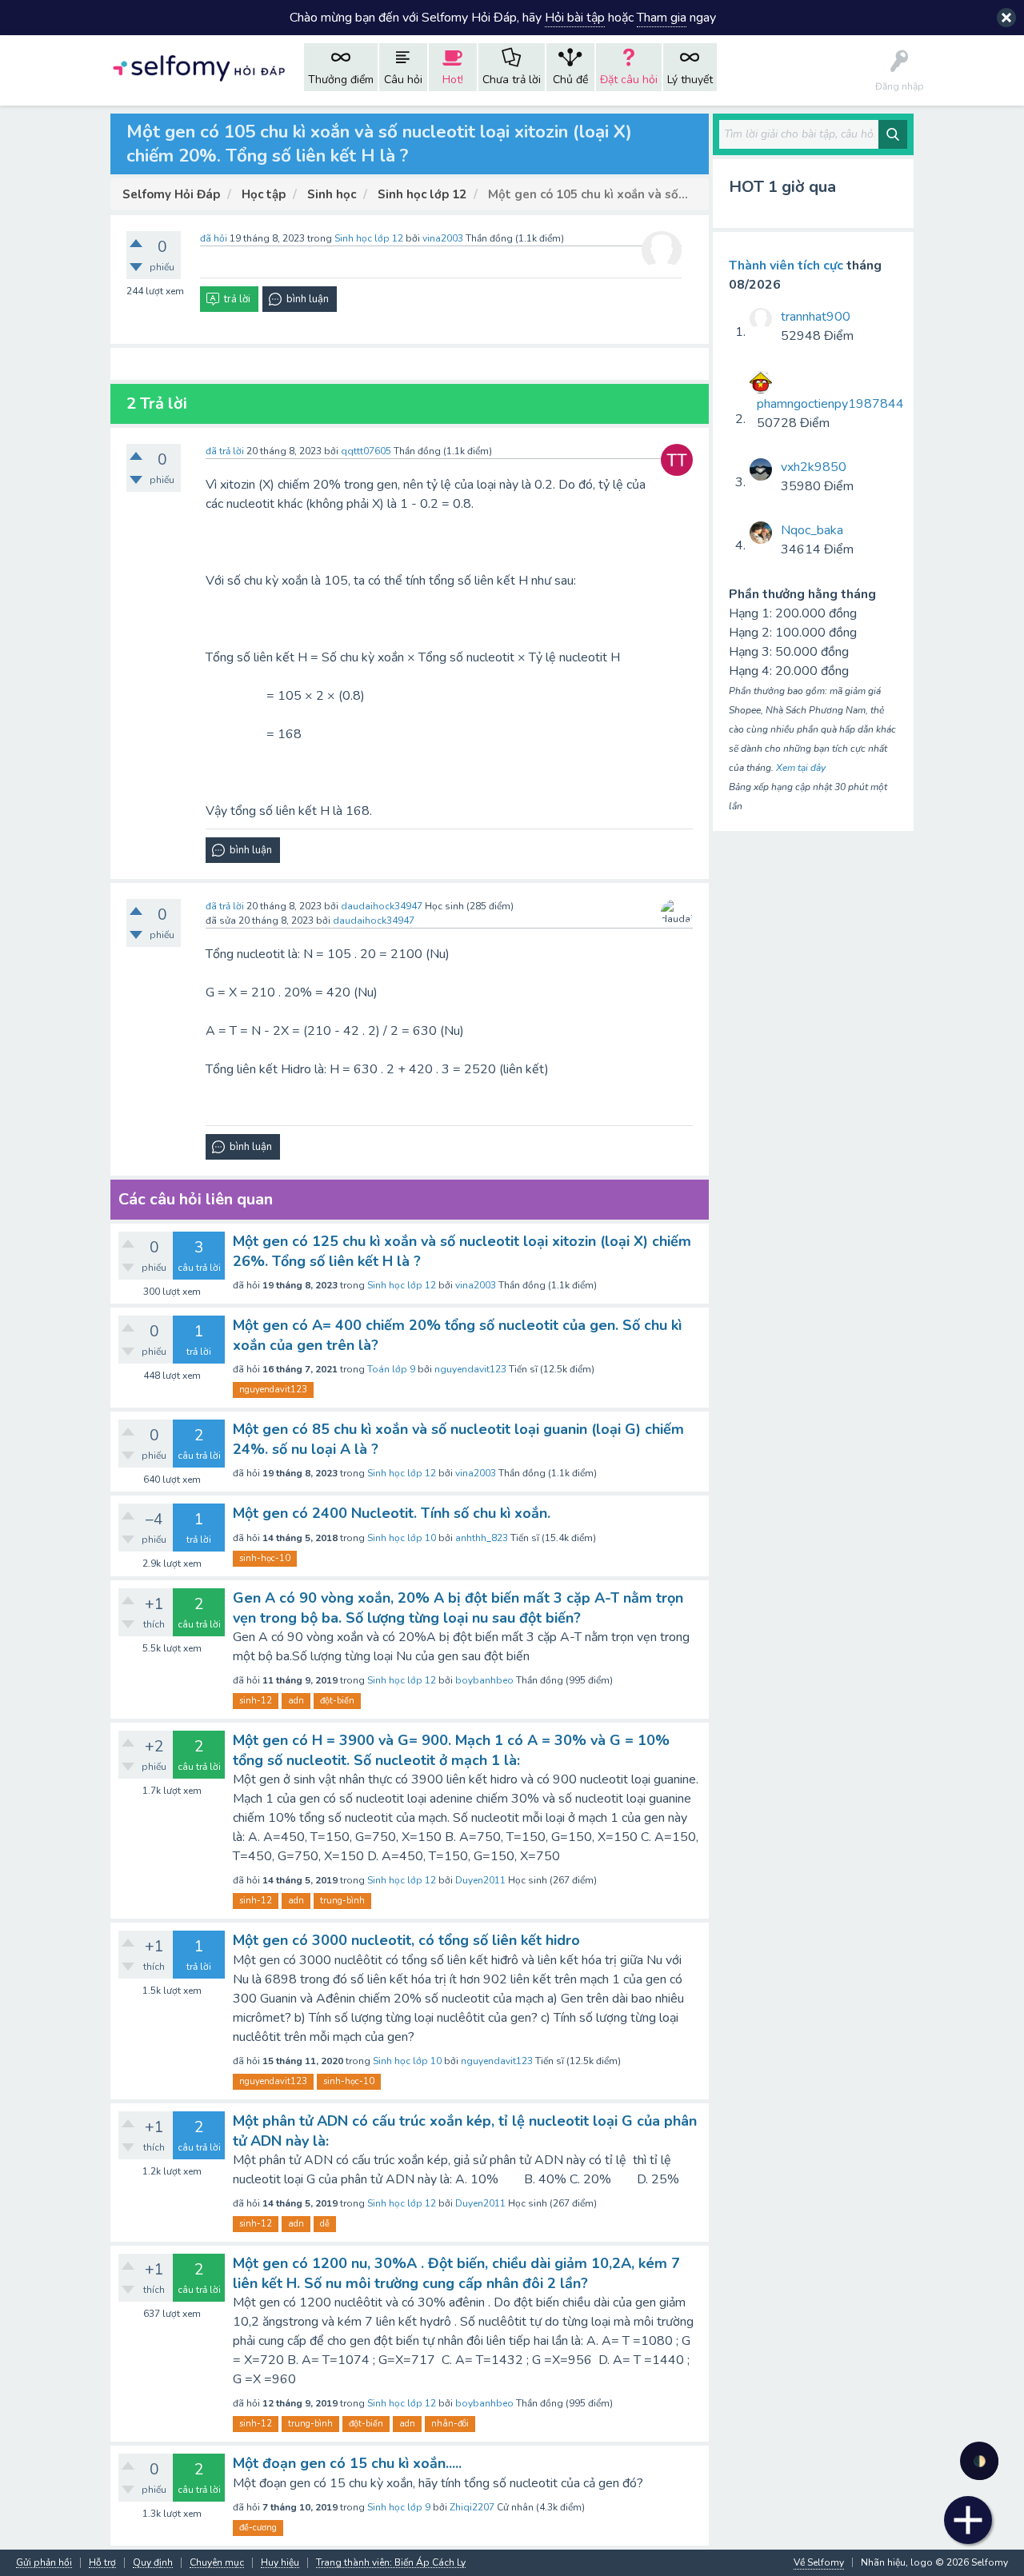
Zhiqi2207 (472, 2507)
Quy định (153, 2563)
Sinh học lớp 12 (369, 238)
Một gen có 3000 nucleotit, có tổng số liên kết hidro (406, 1940)
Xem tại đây (801, 768)
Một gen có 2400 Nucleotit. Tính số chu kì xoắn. (392, 1513)
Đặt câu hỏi (629, 80)
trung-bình (342, 1901)
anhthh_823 (482, 1538)
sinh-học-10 (265, 1558)
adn (296, 1701)
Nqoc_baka (812, 530)
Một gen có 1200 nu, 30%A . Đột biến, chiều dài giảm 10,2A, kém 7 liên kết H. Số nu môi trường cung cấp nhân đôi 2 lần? (456, 2273)
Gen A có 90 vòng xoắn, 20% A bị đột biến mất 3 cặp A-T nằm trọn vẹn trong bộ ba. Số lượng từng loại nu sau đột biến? (458, 1608)
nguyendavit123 (470, 1369)
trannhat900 (816, 317)
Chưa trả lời (512, 80)
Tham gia (662, 18)
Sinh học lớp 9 (399, 2507)
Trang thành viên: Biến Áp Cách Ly (391, 2563)
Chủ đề (570, 80)
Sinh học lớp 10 (402, 1538)
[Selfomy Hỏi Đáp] (198, 67)
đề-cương (258, 2528)
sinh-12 (256, 1701)
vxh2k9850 (814, 467)
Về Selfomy (819, 2562)
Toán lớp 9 (391, 1369)
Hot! (453, 80)
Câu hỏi (403, 80)
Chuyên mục (217, 2563)
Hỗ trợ (102, 2563)
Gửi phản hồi (44, 2563)
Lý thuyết (690, 80)
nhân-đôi (450, 2424)
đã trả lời (225, 451)
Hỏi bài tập (575, 18)
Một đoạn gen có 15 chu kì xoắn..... (347, 2463)
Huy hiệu (280, 2563)
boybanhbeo (484, 1680)
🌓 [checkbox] (980, 2461)
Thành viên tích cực (786, 266)
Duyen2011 (480, 1880)
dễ (325, 2224)
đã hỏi (214, 238)
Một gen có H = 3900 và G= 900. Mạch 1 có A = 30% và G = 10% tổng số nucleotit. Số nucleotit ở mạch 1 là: (451, 1750)
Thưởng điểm (341, 80)
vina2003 (476, 1285)
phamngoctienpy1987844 (830, 404)
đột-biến (337, 1701)
